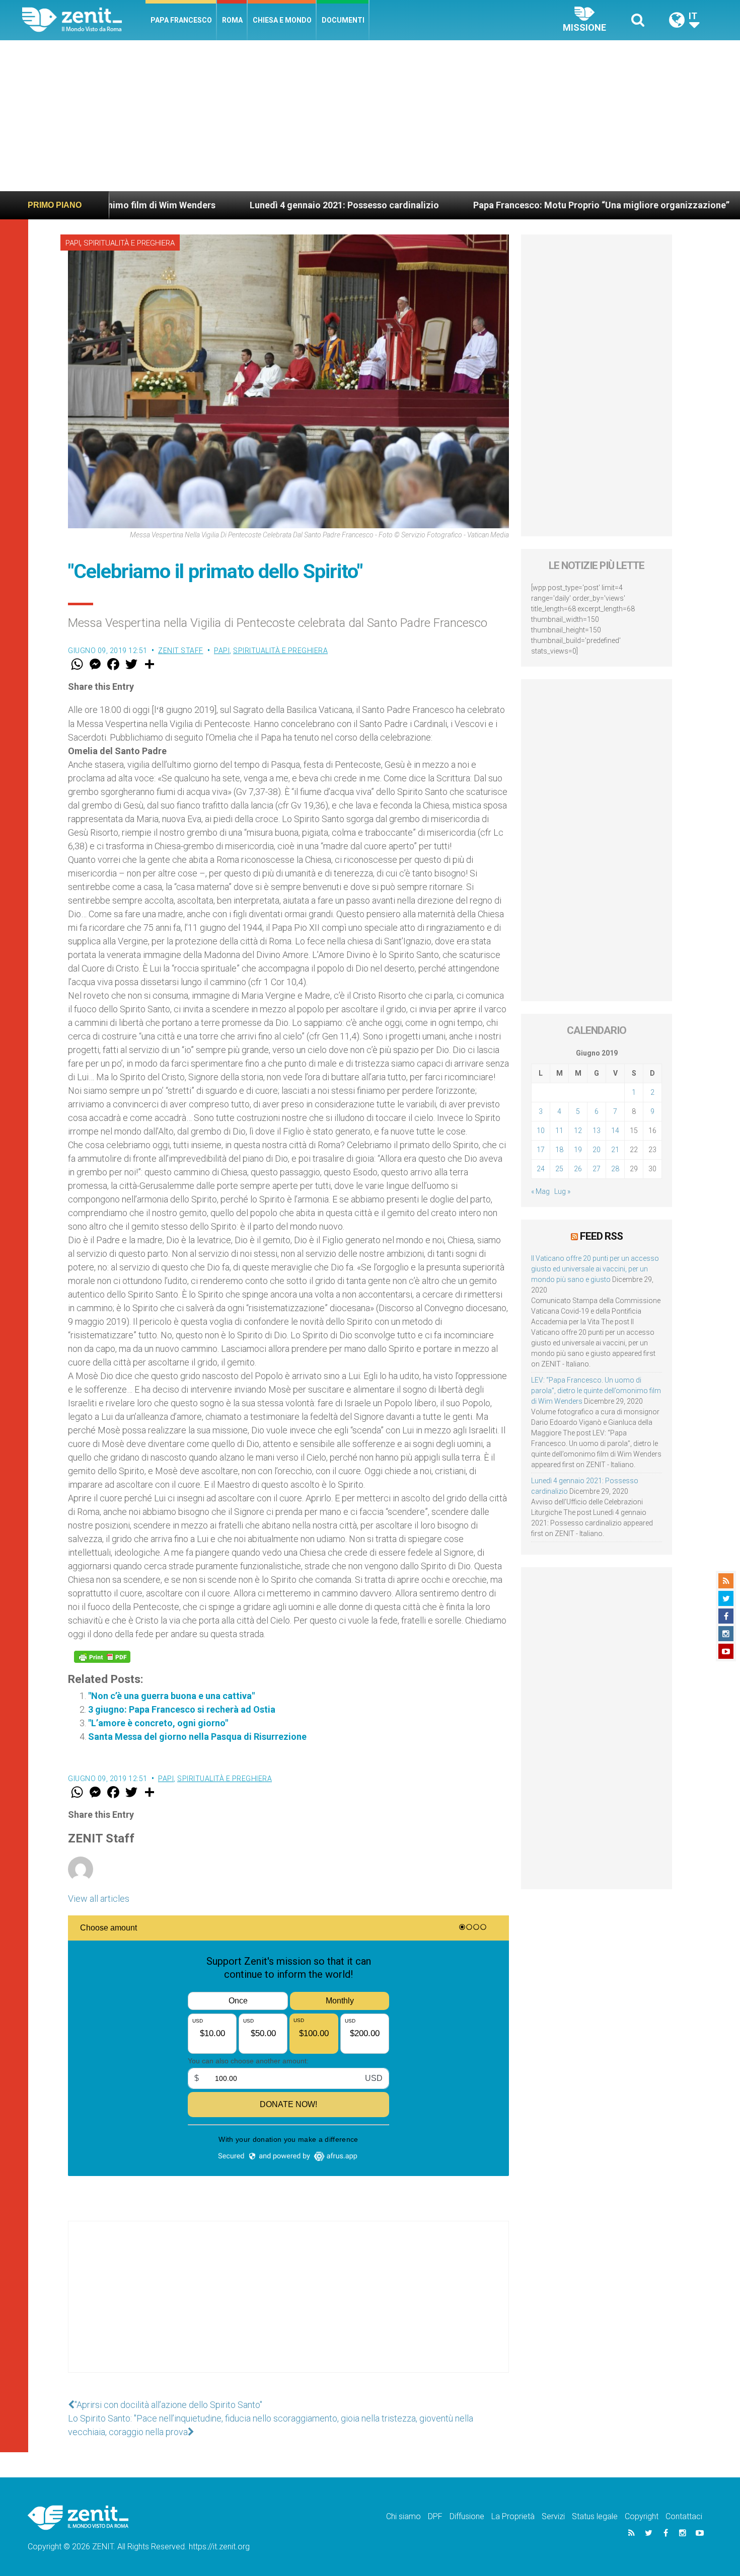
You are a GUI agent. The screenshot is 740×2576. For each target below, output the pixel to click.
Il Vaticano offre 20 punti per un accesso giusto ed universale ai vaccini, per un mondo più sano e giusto (595, 1269)
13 (597, 1131)
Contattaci (684, 2516)
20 (597, 1150)
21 (615, 1150)
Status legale (595, 2516)
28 (615, 1169)
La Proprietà (513, 2516)
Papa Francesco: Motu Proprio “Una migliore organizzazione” (490, 205)
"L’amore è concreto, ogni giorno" (158, 1723)
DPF (435, 2516)
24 (541, 1169)
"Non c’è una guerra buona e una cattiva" (171, 1696)
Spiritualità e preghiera (129, 243)
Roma (232, 20)
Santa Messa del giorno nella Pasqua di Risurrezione (197, 1737)
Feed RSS (601, 1236)
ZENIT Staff (181, 651)
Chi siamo (403, 2516)
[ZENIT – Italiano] (84, 20)
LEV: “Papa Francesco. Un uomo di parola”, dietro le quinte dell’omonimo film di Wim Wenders (596, 1391)
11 (559, 1131)
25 (559, 1169)
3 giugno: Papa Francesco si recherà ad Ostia (182, 1709)
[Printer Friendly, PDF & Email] (102, 1657)
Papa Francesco (181, 20)
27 (597, 1169)
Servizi (553, 2516)
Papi (73, 243)
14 (615, 1131)
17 (541, 1150)
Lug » (562, 1191)
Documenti (343, 20)
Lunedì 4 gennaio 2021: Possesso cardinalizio (233, 205)
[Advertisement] (370, 116)
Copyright (642, 2516)
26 (578, 1169)
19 (578, 1150)
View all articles (99, 1899)
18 (559, 1150)
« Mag (540, 1191)
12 (578, 1131)
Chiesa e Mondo (282, 20)
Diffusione (467, 2516)
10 (541, 1131)
